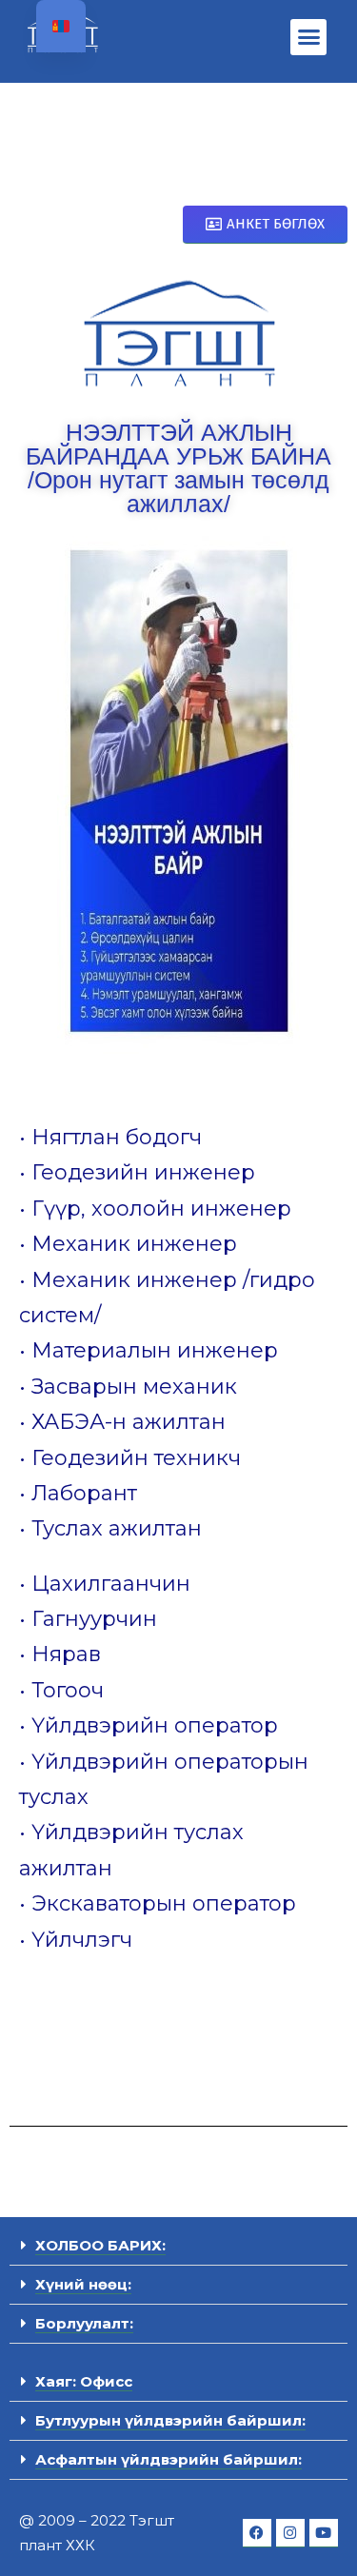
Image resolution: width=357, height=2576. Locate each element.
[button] (309, 37)
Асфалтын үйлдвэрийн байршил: (169, 2459)
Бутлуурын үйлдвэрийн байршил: (170, 2420)
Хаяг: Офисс (84, 2381)
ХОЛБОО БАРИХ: (100, 2245)
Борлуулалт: (84, 2323)
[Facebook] (257, 2533)
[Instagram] (290, 2533)
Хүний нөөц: (83, 2284)
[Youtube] (324, 2533)
